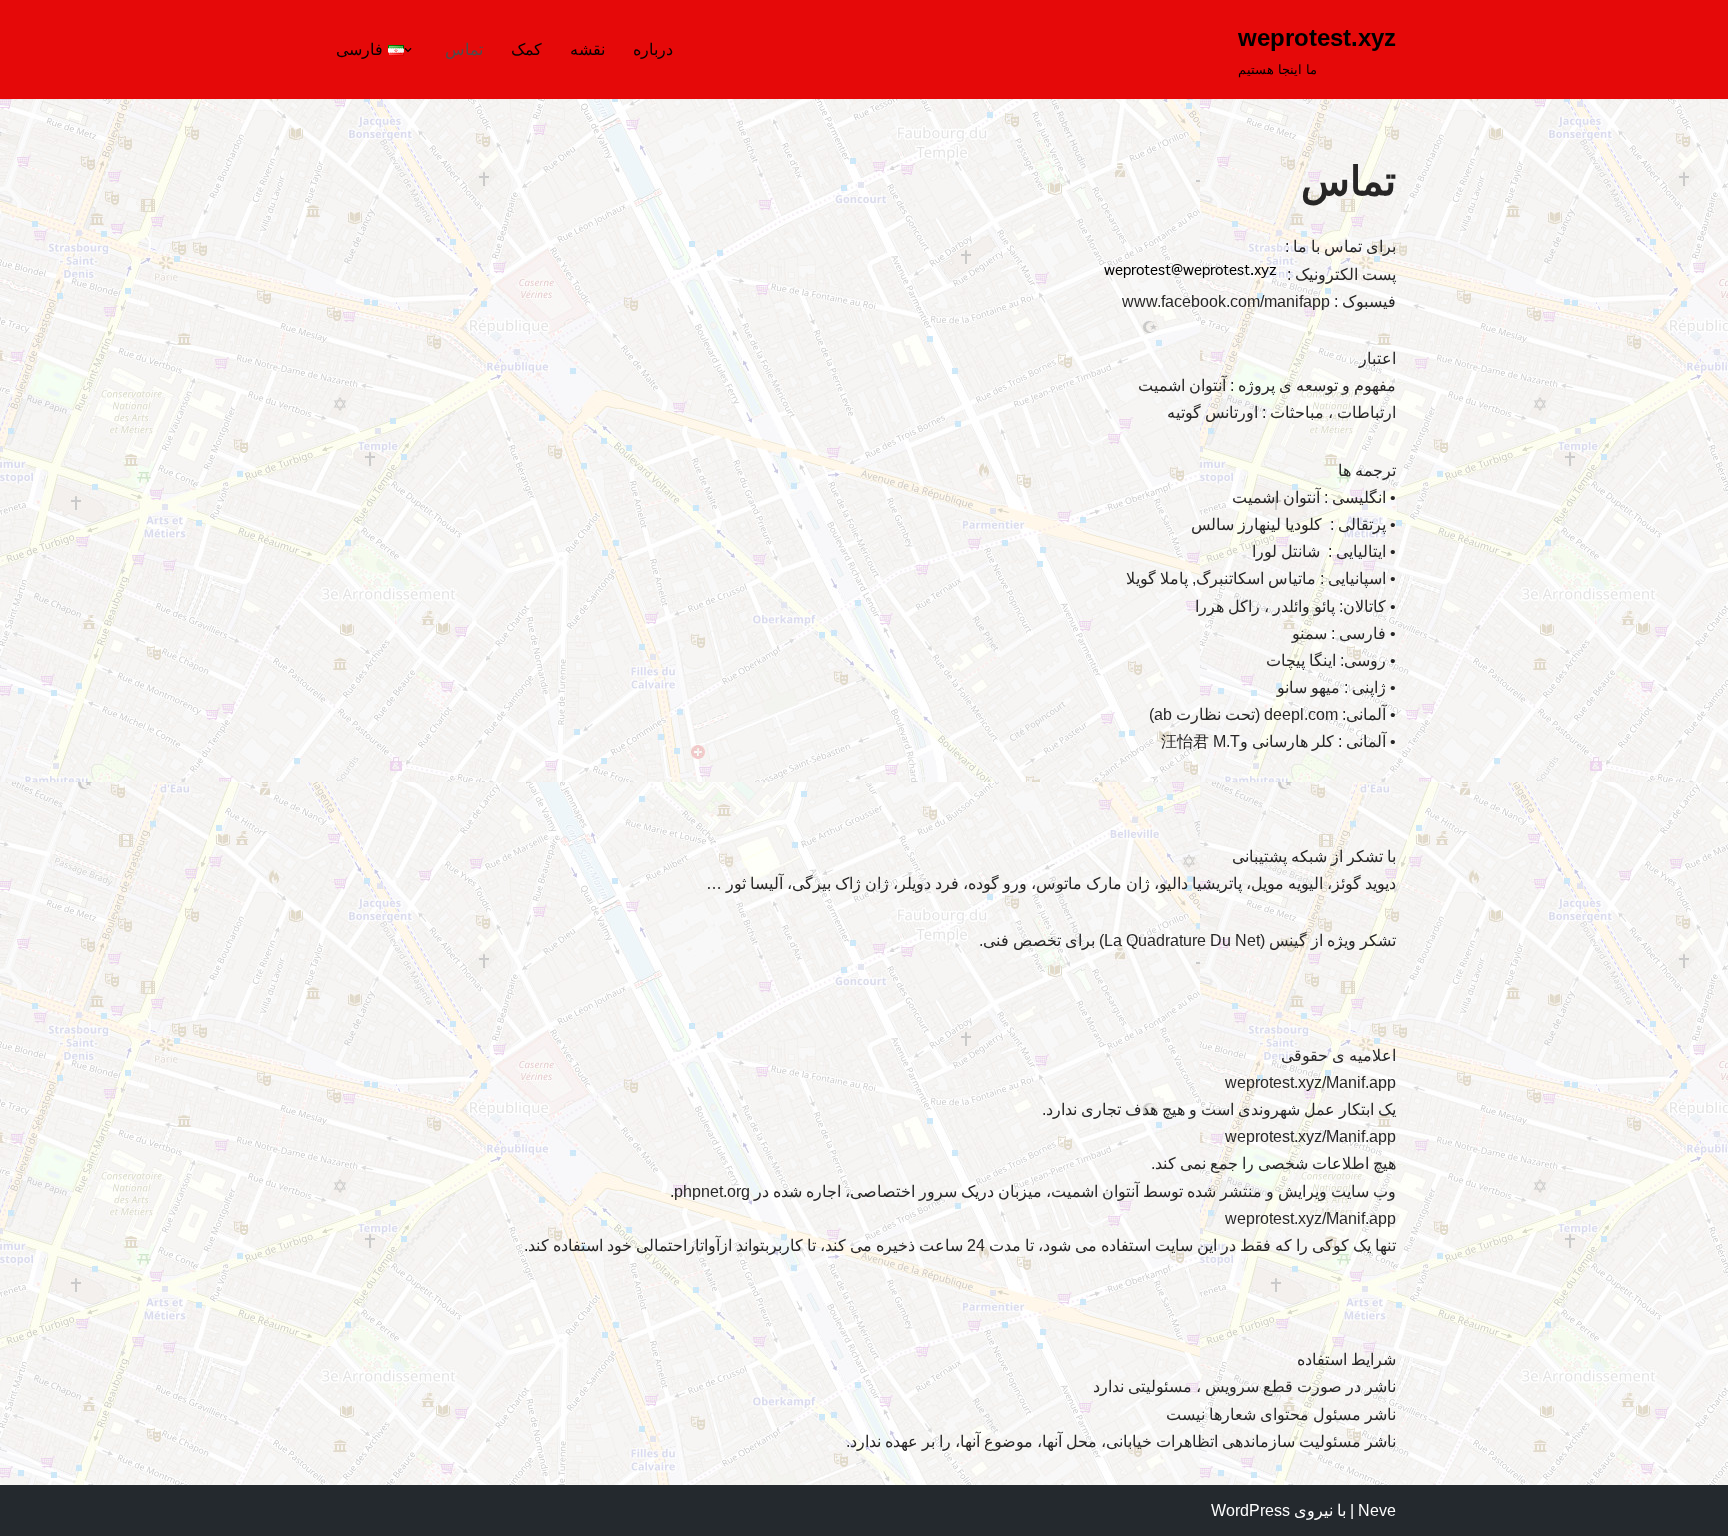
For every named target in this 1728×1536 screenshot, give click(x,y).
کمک (526, 49)
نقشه (587, 49)
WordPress (1250, 1510)
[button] (408, 50)
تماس (464, 49)
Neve (1377, 1510)
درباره (653, 49)
